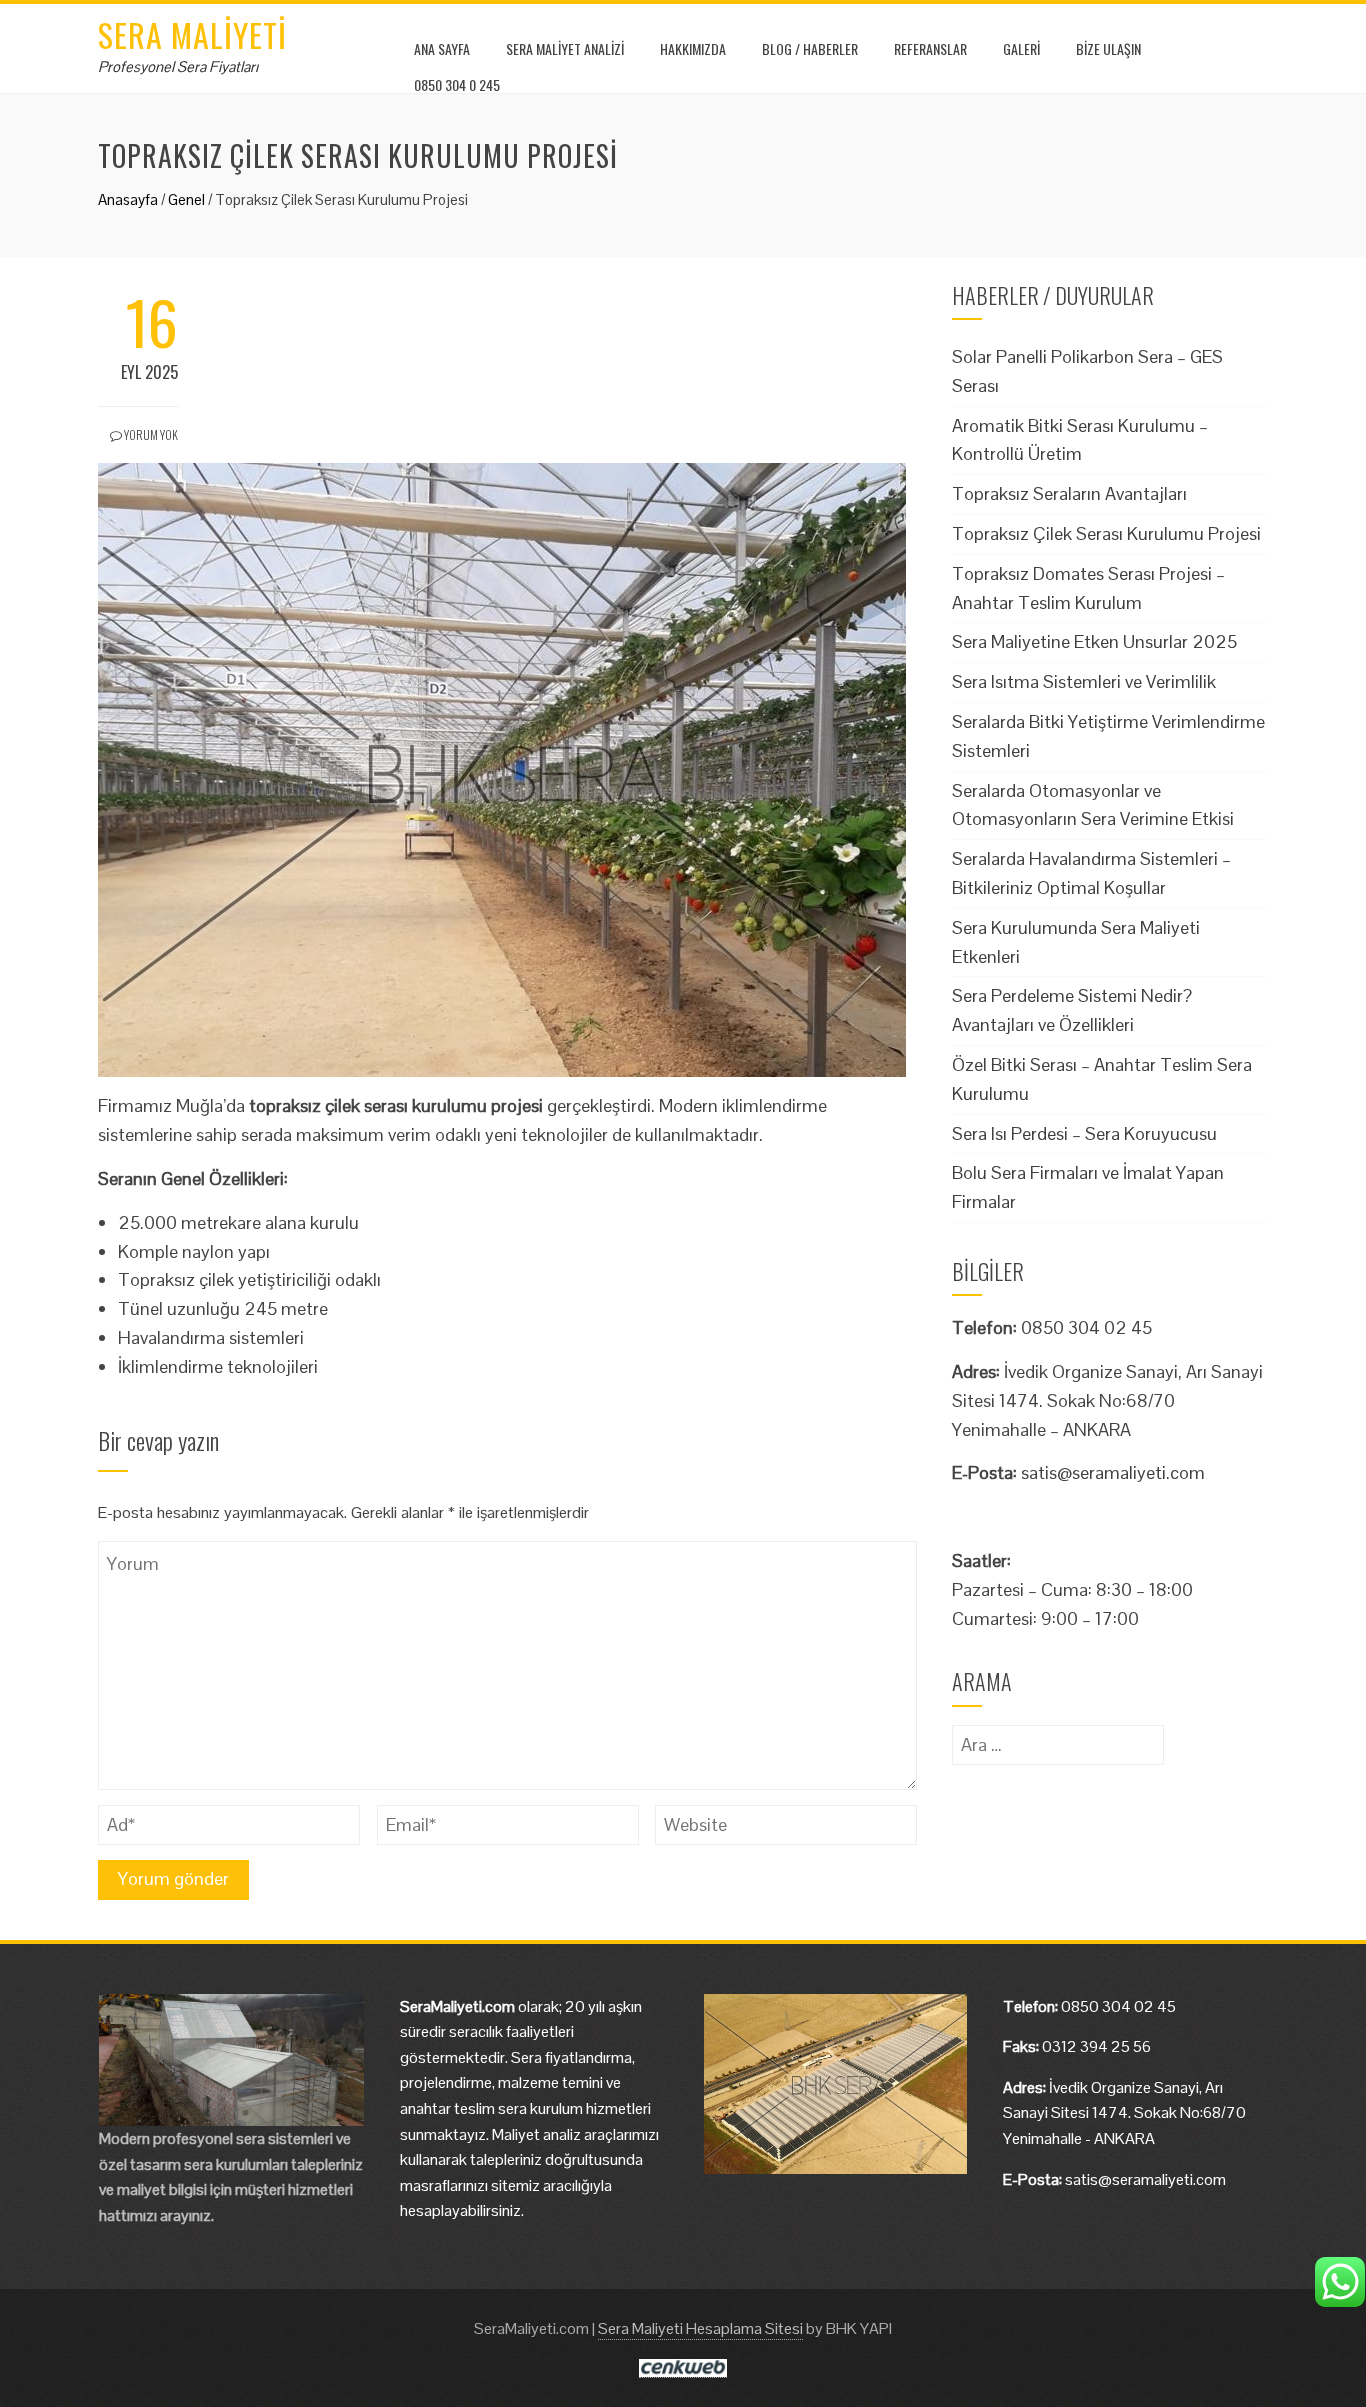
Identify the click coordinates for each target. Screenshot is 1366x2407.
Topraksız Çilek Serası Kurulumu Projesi (1106, 533)
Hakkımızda (693, 48)
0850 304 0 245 (457, 84)
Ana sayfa (442, 48)
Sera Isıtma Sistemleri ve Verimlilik (1084, 681)
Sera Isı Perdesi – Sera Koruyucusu (1084, 1133)
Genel (186, 199)
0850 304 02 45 (1118, 2006)
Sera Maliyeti (192, 34)
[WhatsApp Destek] (1340, 2282)
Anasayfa (128, 199)
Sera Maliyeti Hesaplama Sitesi (700, 2328)
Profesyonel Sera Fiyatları (178, 66)
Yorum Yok (150, 434)
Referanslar (930, 48)
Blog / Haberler (810, 48)
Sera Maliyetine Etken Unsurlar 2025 (1094, 641)
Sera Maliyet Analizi (565, 48)
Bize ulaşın (1108, 48)
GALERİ (1021, 48)
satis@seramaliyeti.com (1113, 1472)
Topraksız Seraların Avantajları (1069, 493)
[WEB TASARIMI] (682, 2367)
